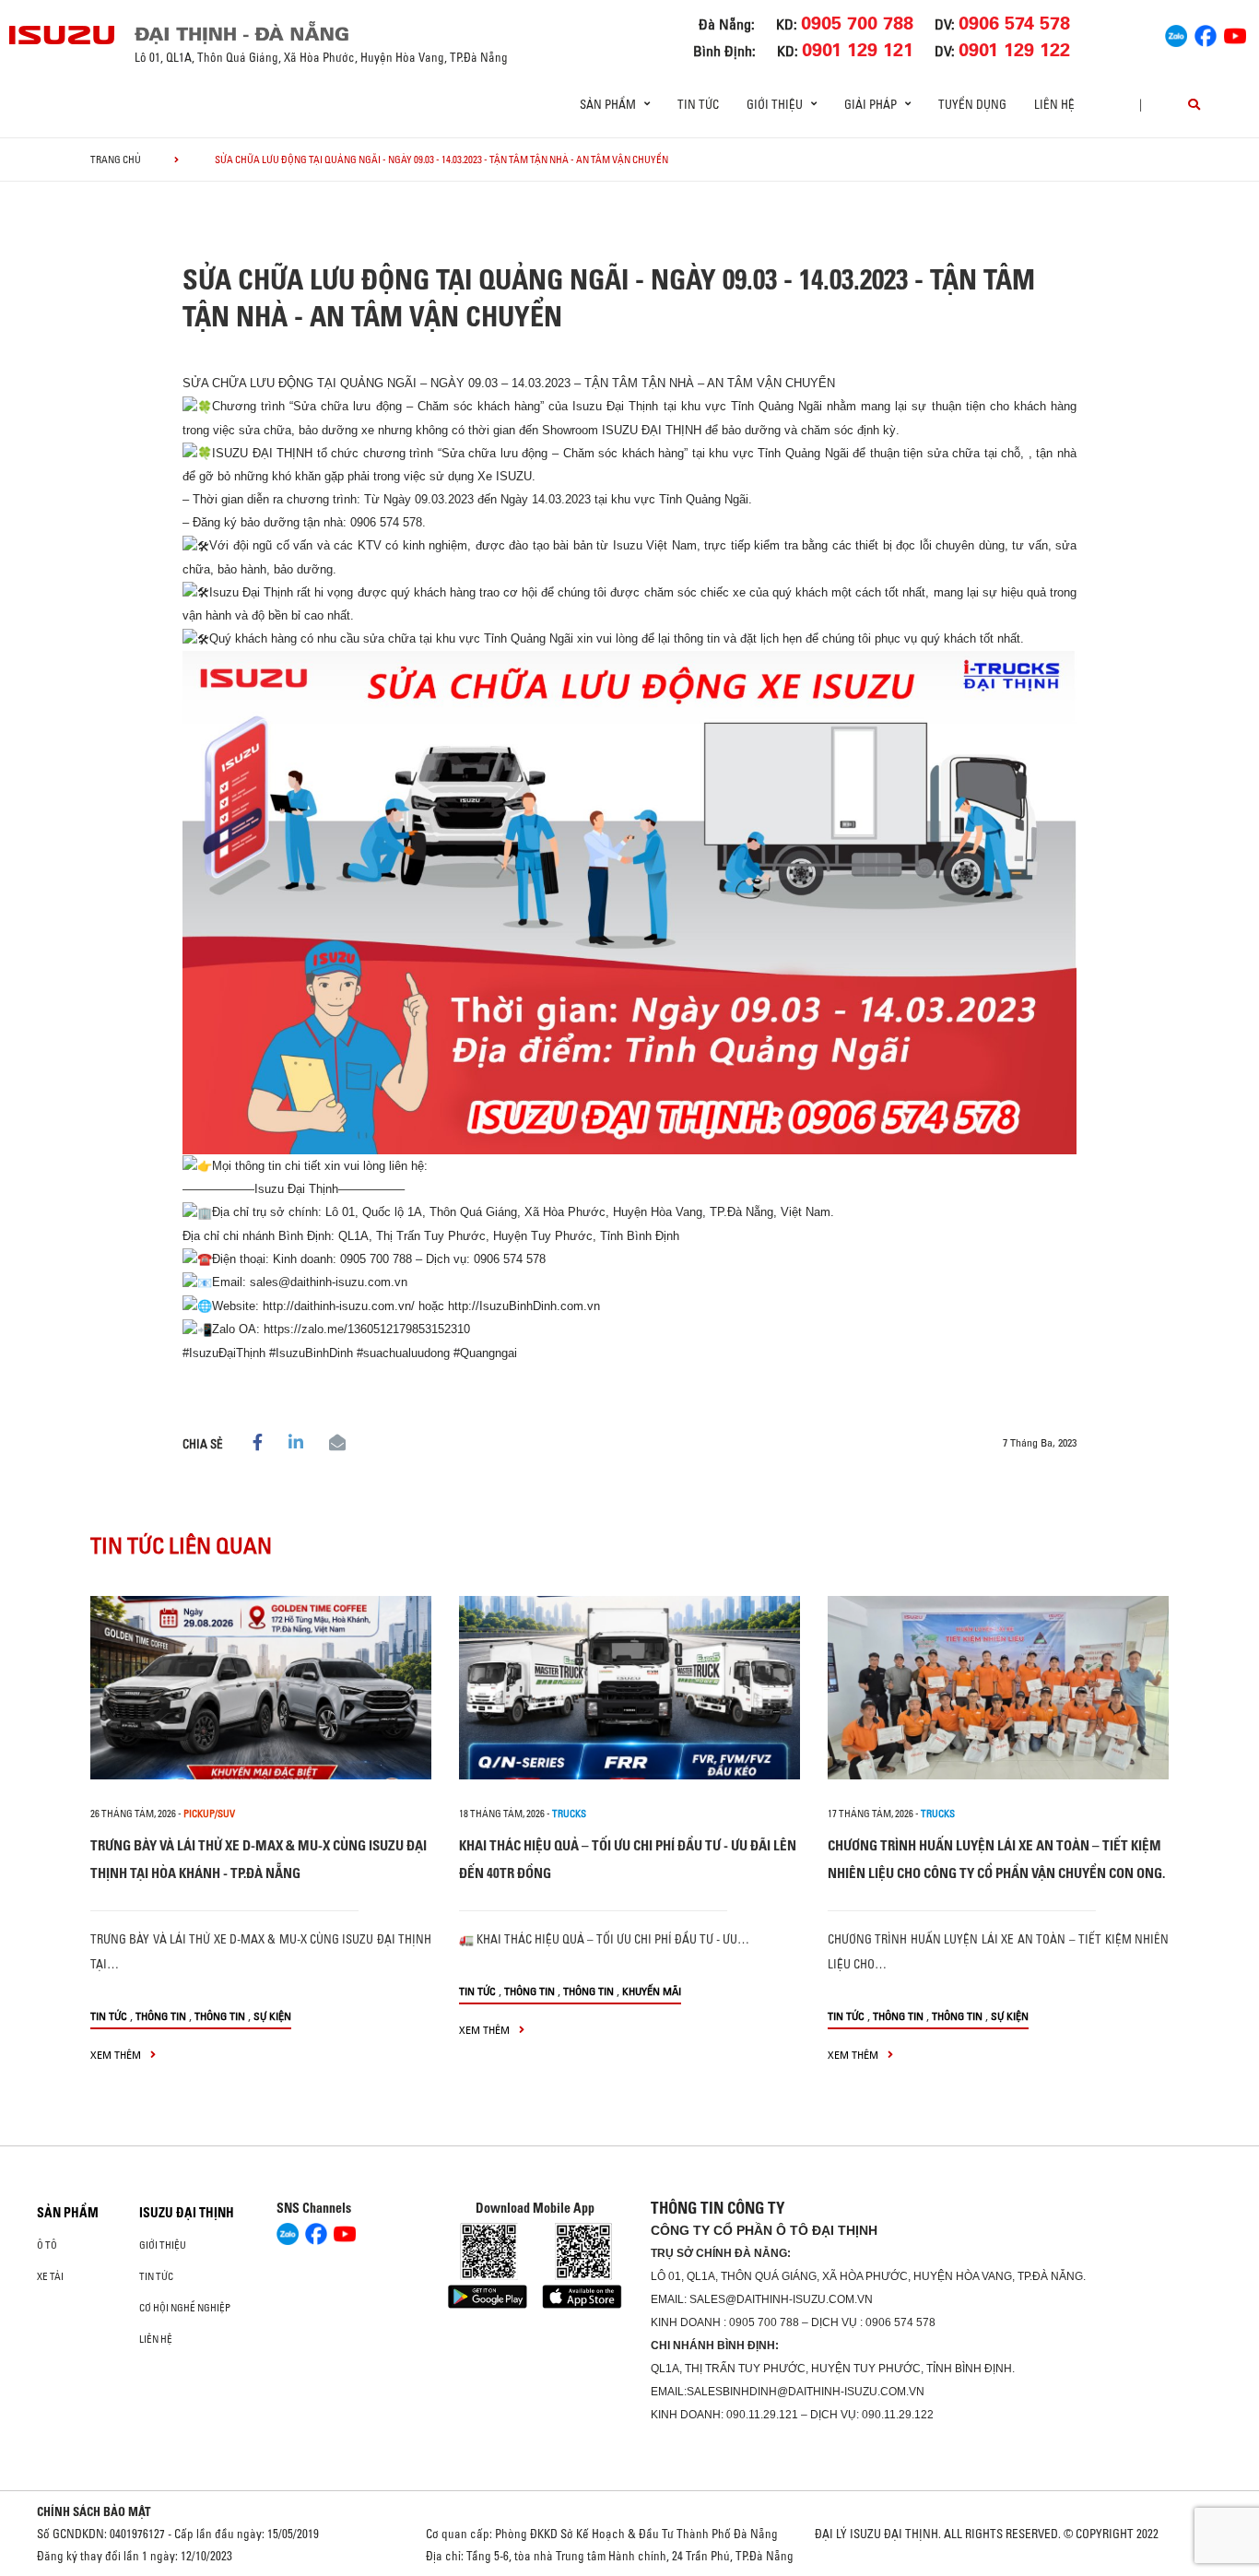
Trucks (569, 1814)
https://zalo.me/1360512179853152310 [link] (367, 1329)
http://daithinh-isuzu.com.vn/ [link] (339, 1306)
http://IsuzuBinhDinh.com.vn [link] (524, 1306)
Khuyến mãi (652, 1991)
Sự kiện (272, 2016)
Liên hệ (1054, 104)
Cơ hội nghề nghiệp (185, 2308)
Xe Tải (50, 2276)
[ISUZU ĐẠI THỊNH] (63, 35)
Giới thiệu (163, 2245)
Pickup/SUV (209, 1814)
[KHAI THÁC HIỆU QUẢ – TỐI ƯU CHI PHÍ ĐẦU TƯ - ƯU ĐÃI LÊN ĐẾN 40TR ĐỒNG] (629, 1688)
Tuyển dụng (972, 104)
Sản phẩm (68, 2213)
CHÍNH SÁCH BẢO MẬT (94, 2511)
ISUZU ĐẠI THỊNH (187, 2213)
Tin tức (698, 104)
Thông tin (161, 2016)
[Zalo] (1176, 33)
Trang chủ (116, 160)
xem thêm (117, 2055)
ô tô (47, 2245)
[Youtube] (1235, 33)
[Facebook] (1206, 33)
